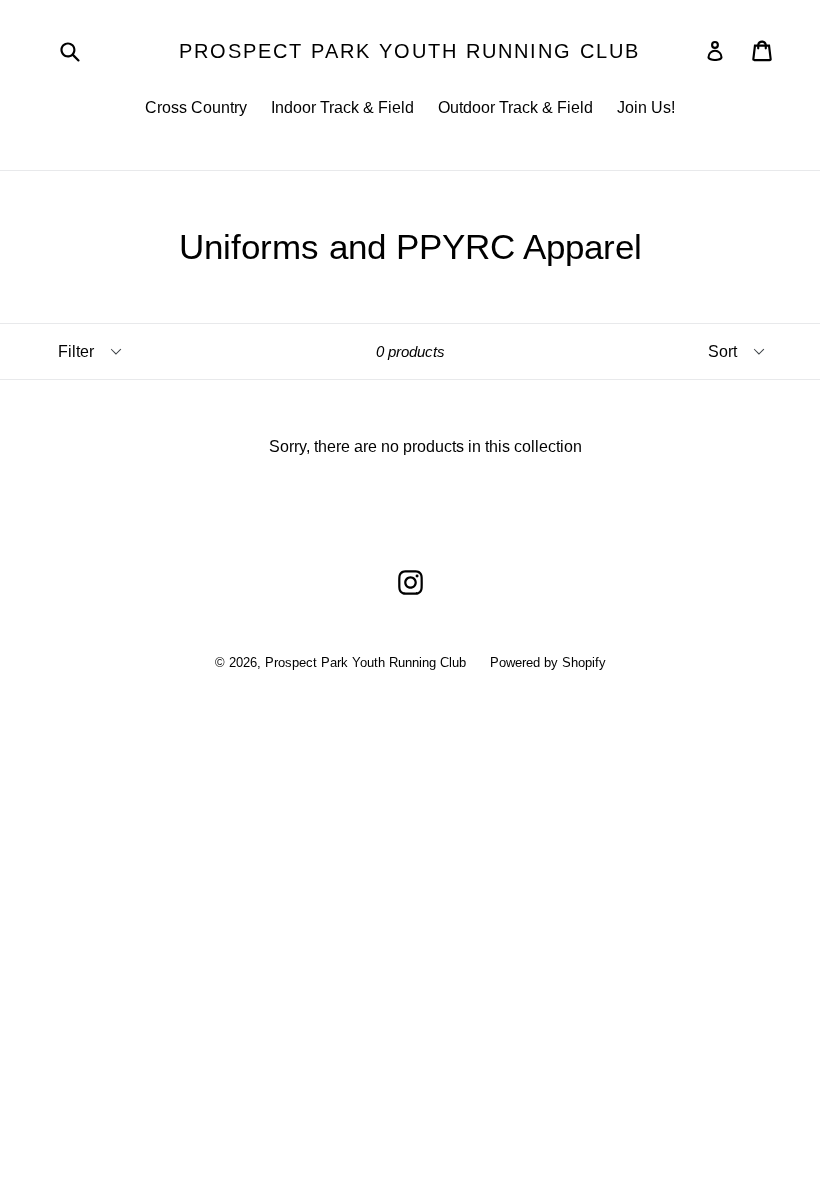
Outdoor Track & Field (515, 107)
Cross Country (196, 107)
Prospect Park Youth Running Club (409, 51)
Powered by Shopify (548, 662)
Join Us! (646, 107)
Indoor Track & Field (342, 107)
